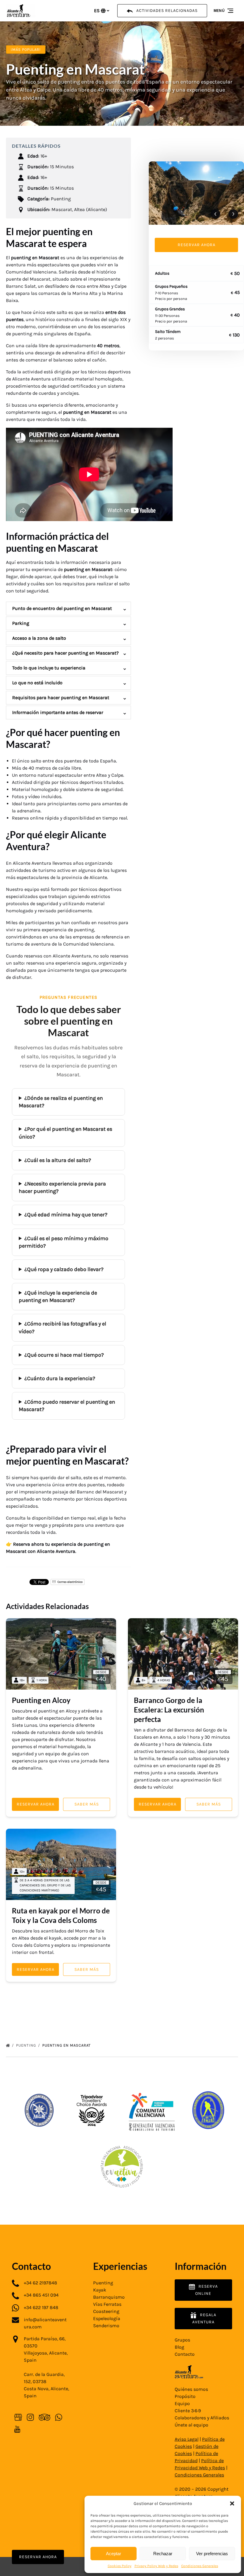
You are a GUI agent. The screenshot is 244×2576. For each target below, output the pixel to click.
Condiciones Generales (200, 2566)
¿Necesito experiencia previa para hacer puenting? (62, 1187)
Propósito (185, 2396)
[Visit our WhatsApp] (59, 2417)
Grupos (182, 2340)
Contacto (185, 2354)
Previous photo (215, 214)
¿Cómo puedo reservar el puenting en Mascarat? (67, 1406)
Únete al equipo (191, 2425)
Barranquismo (109, 2297)
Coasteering (106, 2311)
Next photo (233, 214)
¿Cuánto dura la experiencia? (60, 1378)
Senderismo (106, 2326)
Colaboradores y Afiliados (202, 2418)
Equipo (182, 2403)
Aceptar (114, 2554)
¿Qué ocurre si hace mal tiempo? (64, 1355)
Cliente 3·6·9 (188, 2411)
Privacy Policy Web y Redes (156, 2566)
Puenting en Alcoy (41, 1700)
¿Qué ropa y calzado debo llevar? (64, 1269)
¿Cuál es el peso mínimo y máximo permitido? (64, 1242)
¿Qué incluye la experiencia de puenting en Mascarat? (58, 1296)
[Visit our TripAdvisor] (44, 2417)
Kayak (100, 2290)
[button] (232, 2503)
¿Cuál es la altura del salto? (58, 1160)
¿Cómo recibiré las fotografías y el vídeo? (62, 1327)
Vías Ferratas (107, 2304)
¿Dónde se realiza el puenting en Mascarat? (61, 1102)
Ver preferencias (212, 2554)
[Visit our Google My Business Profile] (18, 2417)
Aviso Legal (187, 2439)
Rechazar (163, 2554)
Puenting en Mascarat (67, 2045)
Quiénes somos (191, 2389)
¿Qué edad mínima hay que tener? (66, 1215)
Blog (179, 2347)
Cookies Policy (120, 2566)
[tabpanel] (196, 193)
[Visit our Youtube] (17, 2429)
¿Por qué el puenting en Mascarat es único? (65, 1133)
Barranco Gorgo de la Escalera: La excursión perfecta (169, 1710)
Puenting (27, 2045)
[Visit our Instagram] (30, 2417)
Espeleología (107, 2318)
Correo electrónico (70, 1582)
